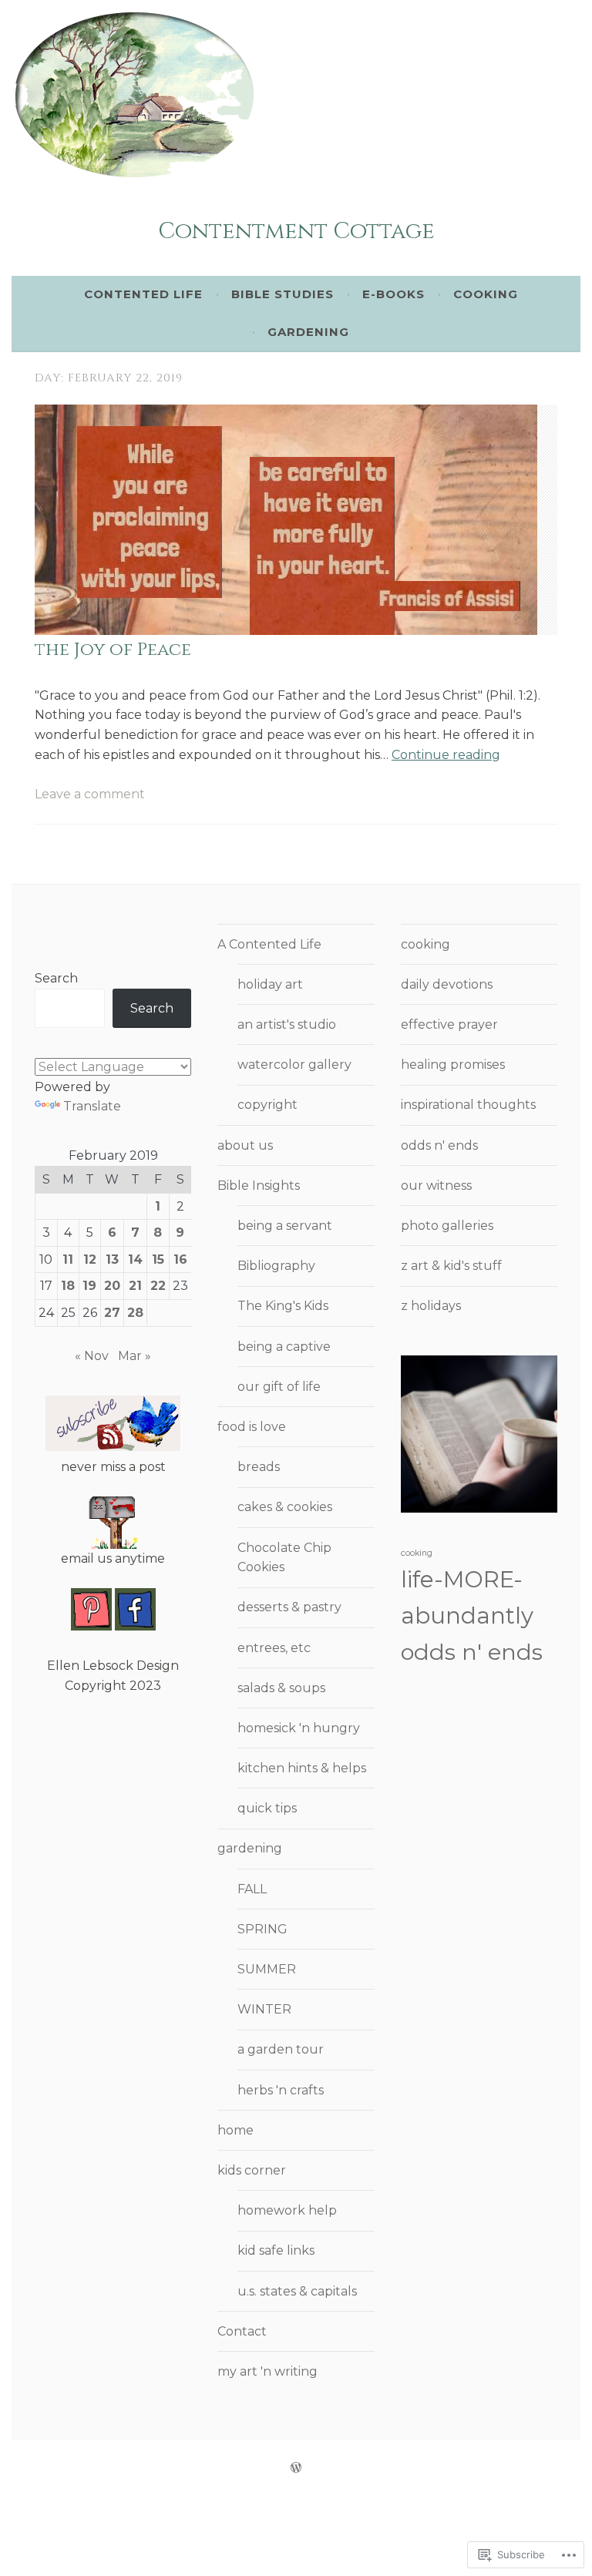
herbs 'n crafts (281, 2090)
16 (180, 1259)
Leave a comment (90, 794)
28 (135, 1313)
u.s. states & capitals (297, 2291)
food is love (252, 1427)
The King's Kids (283, 1306)
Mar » (135, 1356)
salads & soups (281, 1688)
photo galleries (447, 1226)
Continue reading (446, 755)
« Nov (92, 1356)
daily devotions (447, 984)
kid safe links (276, 2250)
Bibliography (276, 1266)
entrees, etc (274, 1648)
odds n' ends (439, 1145)
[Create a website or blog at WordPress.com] (296, 2468)
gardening (250, 1848)
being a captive (284, 1347)
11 (68, 1259)
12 (90, 1259)
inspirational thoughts (468, 1105)
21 (135, 1286)
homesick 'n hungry (299, 1728)
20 (112, 1286)
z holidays (431, 1306)
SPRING (262, 1929)
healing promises (453, 1065)
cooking (425, 944)
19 (89, 1286)
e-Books (394, 294)
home (235, 2130)
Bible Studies (283, 294)
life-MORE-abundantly (467, 1597)
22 (158, 1286)
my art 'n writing (267, 2371)
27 (112, 1313)
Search (56, 978)
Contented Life (143, 294)
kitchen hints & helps (302, 1768)
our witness (436, 1186)
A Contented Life (269, 944)
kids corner (252, 2170)
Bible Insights (259, 1186)
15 (158, 1259)
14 (135, 1259)
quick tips (267, 1808)
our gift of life (279, 1387)
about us (245, 1145)
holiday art (270, 984)
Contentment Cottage (296, 232)
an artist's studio (287, 1024)
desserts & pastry (289, 1607)
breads (259, 1467)
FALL (252, 1889)
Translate (92, 1106)
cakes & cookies (285, 1507)
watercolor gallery (294, 1065)
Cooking (486, 294)
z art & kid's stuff (451, 1266)
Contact (242, 2331)
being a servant (285, 1226)
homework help (287, 2210)
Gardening (308, 332)
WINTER (264, 2009)
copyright (267, 1105)
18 (68, 1286)
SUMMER (267, 1969)
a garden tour (281, 2049)
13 (112, 1259)
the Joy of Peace (113, 650)
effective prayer (449, 1024)
